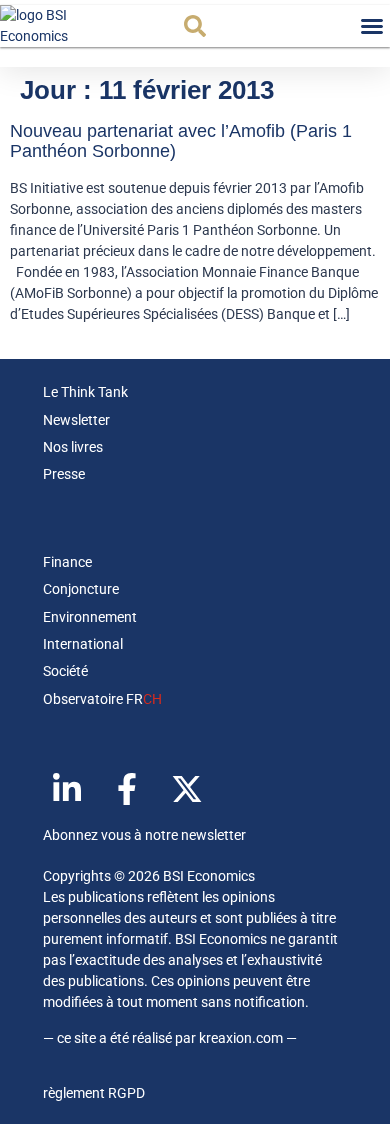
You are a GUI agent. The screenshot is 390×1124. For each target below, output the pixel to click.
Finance (67, 562)
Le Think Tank (85, 392)
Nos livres (73, 447)
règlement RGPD (94, 1093)
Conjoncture (81, 589)
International (83, 644)
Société (65, 671)
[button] (195, 26)
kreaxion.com (241, 1038)
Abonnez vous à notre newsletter (144, 835)
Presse (64, 474)
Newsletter (76, 420)
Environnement (90, 617)
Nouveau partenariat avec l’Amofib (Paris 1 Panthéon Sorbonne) (181, 141)
